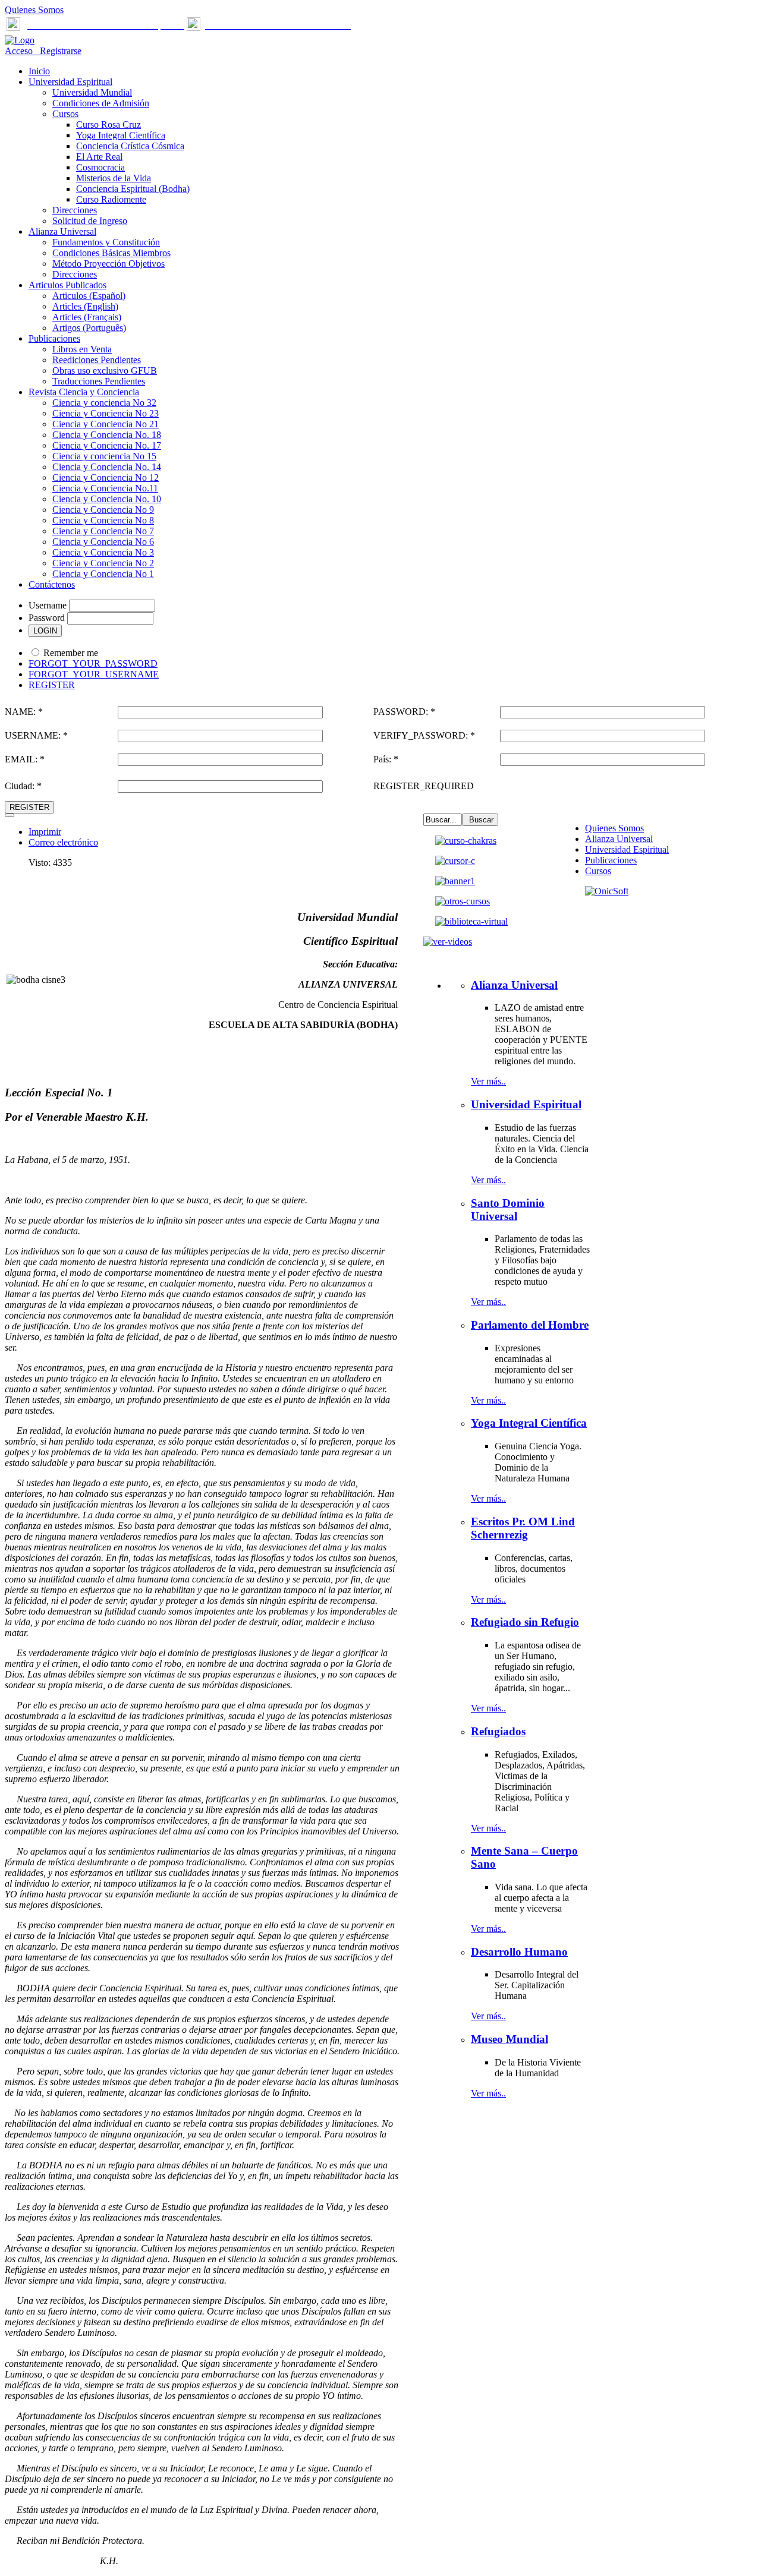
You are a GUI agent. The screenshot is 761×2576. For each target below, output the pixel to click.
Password (47, 618)
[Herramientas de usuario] (10, 815)
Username (48, 605)
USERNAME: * (36, 735)
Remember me (71, 653)
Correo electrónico (63, 842)
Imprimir (45, 832)
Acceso (20, 51)
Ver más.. (488, 1081)
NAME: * (24, 712)
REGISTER (52, 685)
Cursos (598, 871)
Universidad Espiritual (627, 849)
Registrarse (58, 51)
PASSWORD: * (404, 712)
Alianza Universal (619, 839)
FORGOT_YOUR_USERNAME (94, 674)
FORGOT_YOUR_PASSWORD (93, 663)
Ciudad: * (23, 786)
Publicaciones (611, 860)
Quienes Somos (34, 10)
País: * (386, 759)
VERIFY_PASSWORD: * (424, 735)
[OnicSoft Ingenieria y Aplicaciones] (607, 891)
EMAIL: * (25, 759)
